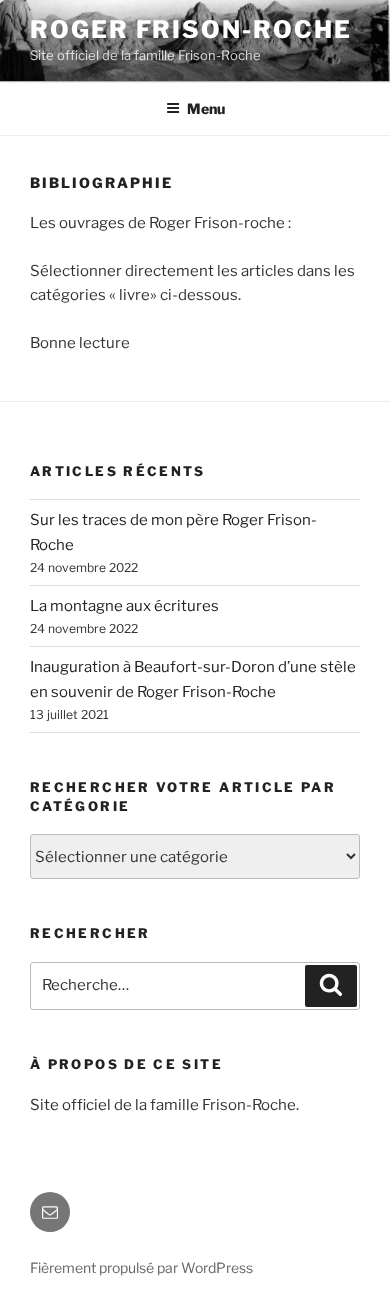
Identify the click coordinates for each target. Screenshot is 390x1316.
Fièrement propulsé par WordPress (141, 1267)
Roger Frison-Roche (191, 29)
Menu (206, 108)
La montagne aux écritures (124, 606)
